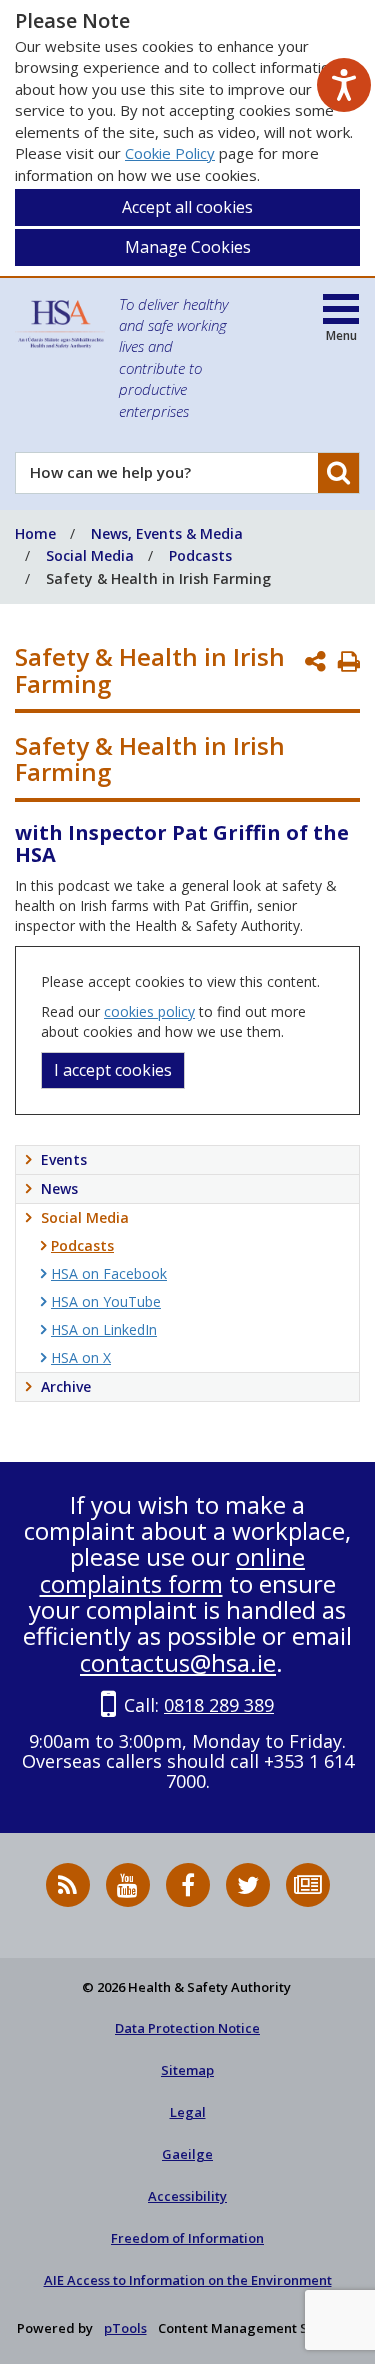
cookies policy (149, 1011)
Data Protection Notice (187, 2028)
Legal (188, 2112)
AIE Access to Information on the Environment (188, 2280)
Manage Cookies (188, 247)
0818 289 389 (219, 1705)
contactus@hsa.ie (178, 1662)
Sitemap (187, 2070)
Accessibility (187, 2196)
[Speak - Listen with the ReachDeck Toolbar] (344, 85)
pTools (125, 2328)
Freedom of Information (187, 2238)
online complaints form (173, 1569)
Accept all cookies (187, 207)
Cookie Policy (170, 153)
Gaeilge (187, 2154)
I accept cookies (113, 1070)
